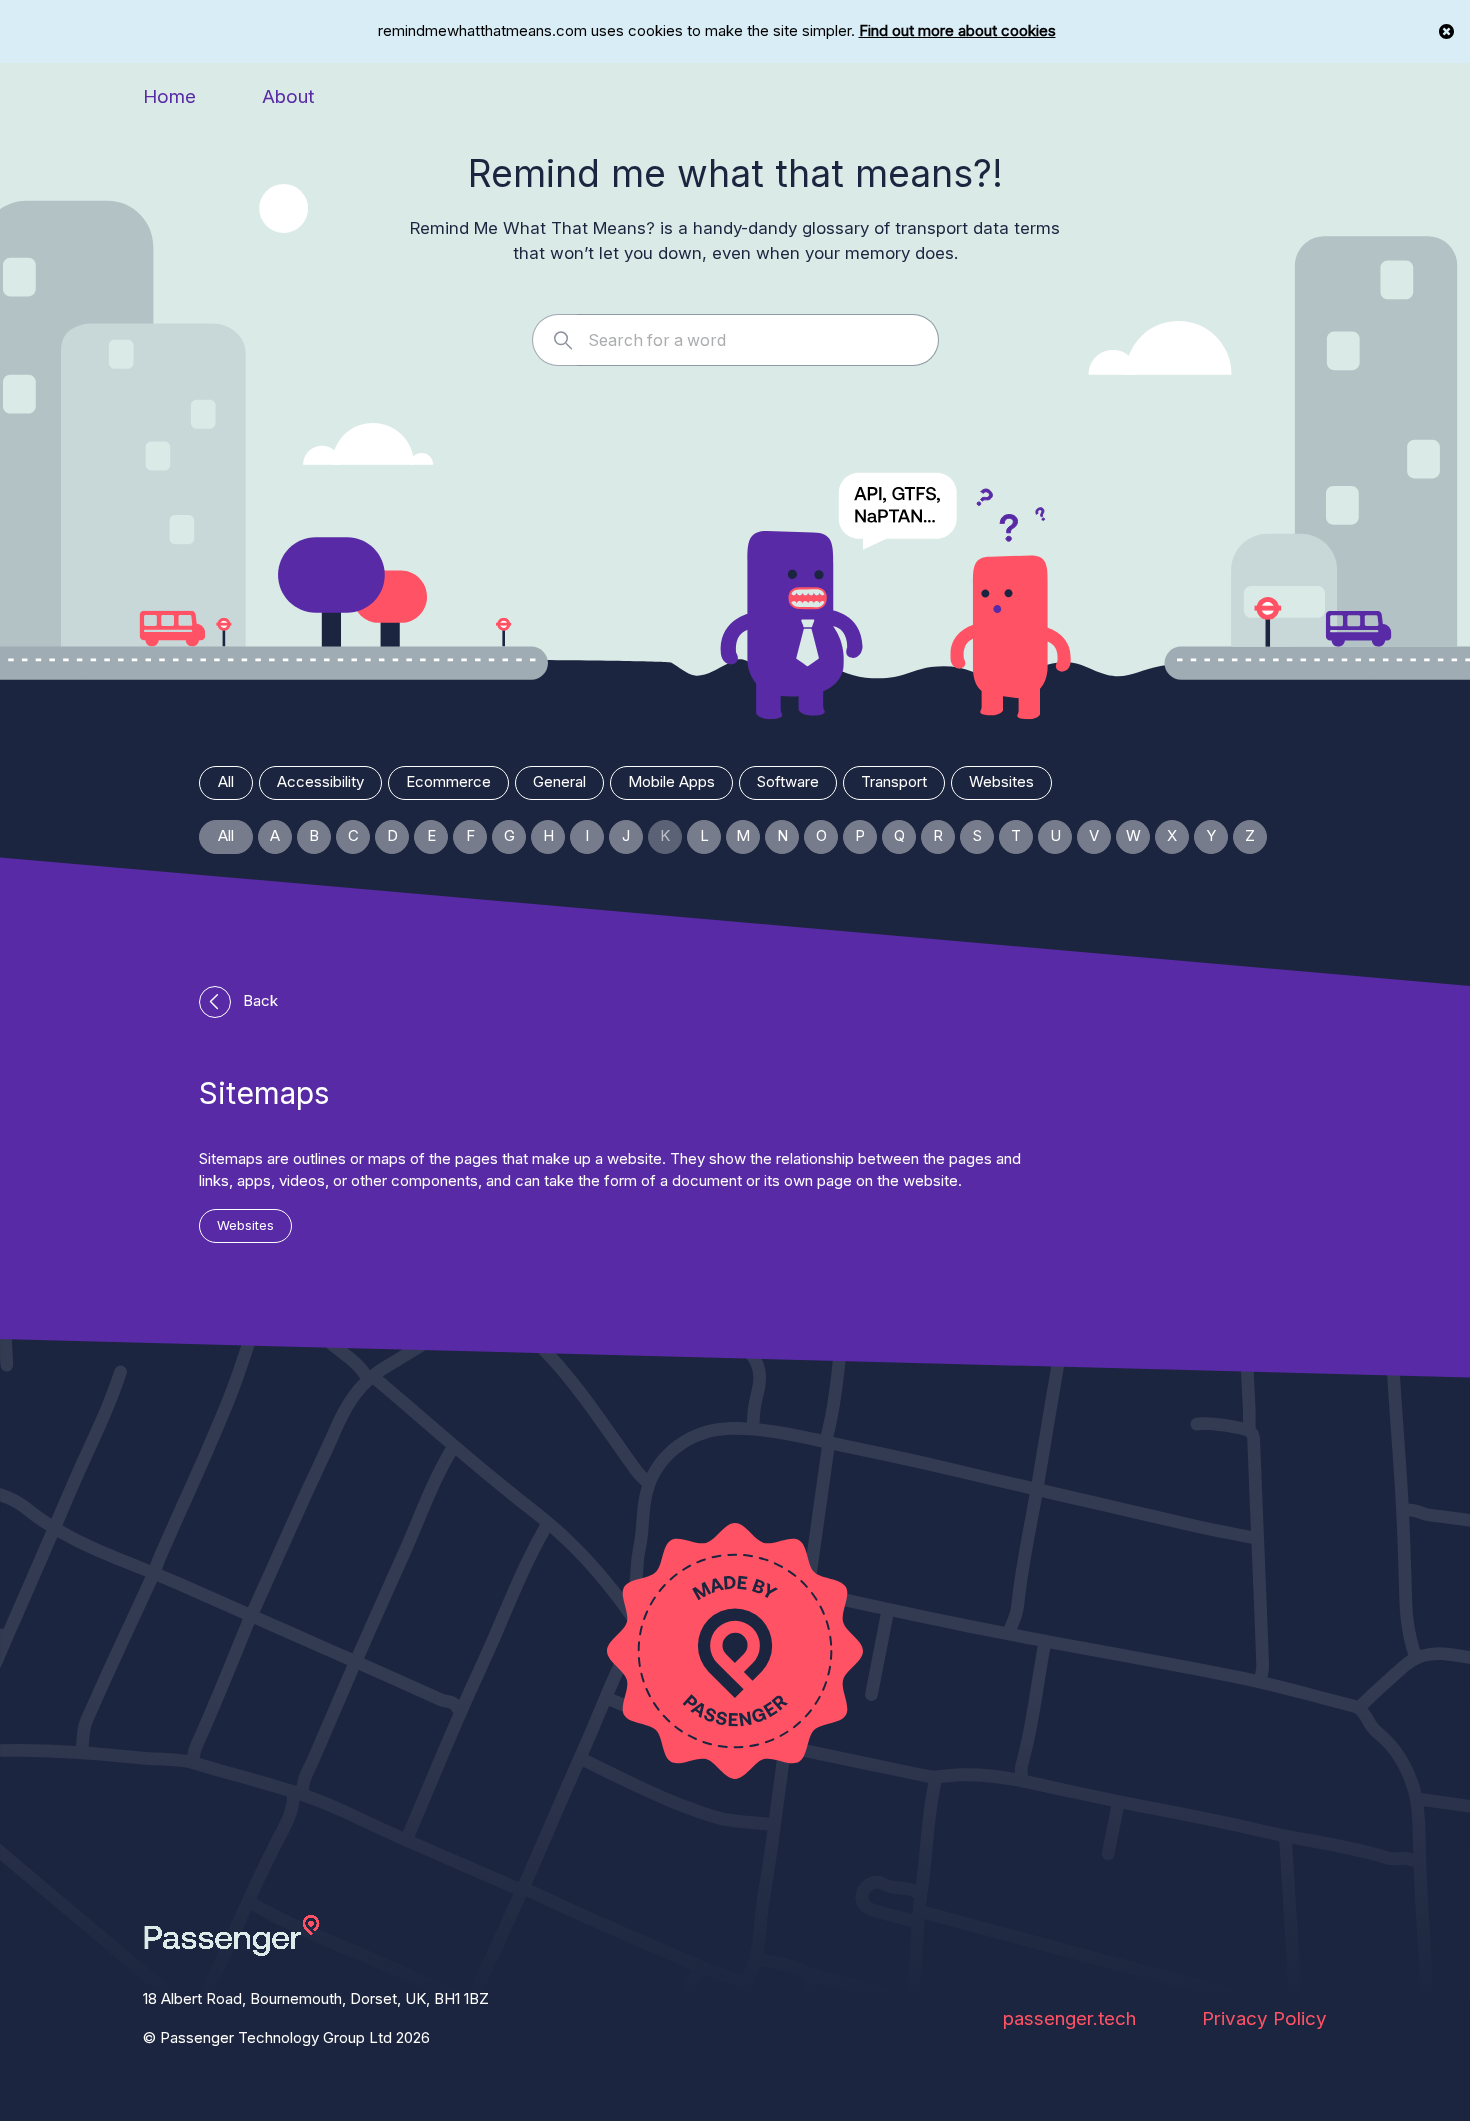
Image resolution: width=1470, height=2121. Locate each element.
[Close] (1446, 31)
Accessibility (320, 781)
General (559, 781)
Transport (894, 781)
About (288, 96)
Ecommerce (448, 781)
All (226, 781)
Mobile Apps (671, 781)
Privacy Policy (1264, 2018)
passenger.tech (1069, 2018)
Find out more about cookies (957, 30)
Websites (1001, 781)
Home (169, 96)
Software (788, 781)
